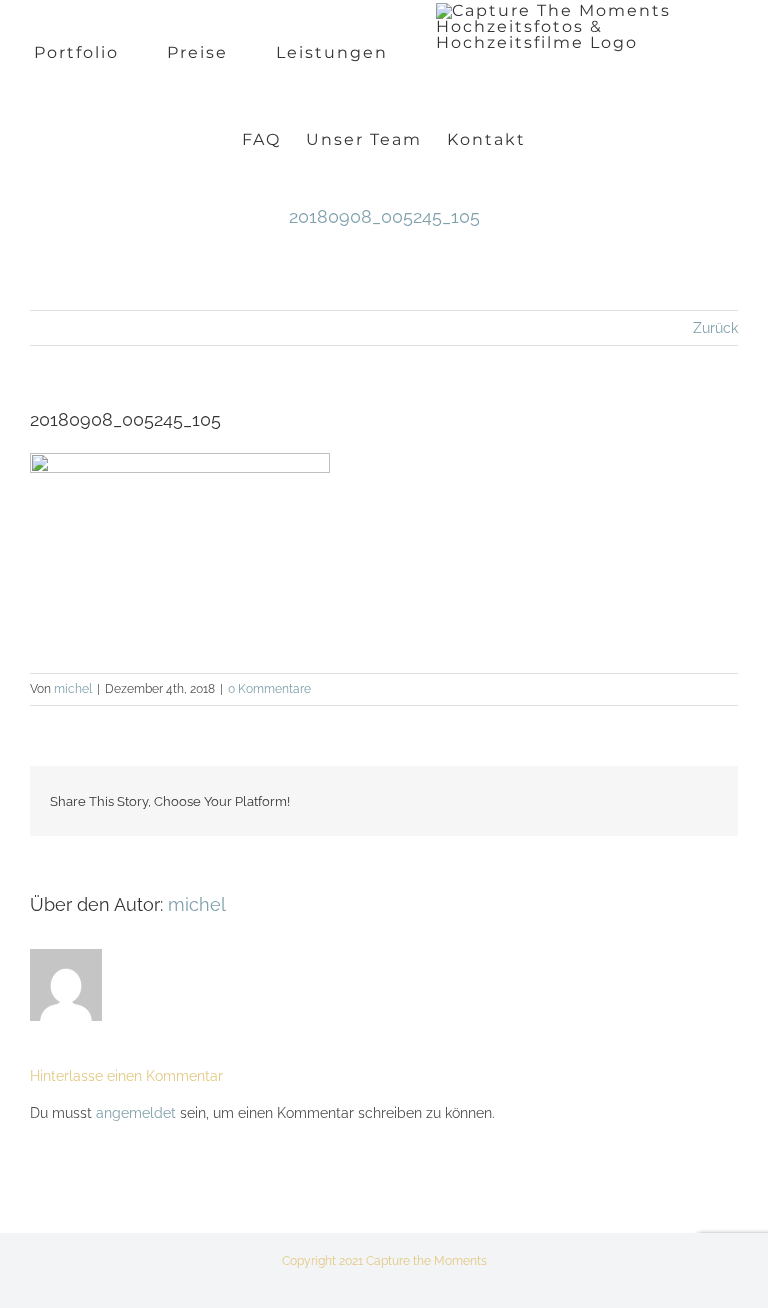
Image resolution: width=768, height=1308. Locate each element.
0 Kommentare (269, 689)
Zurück (715, 328)
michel (73, 689)
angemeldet (136, 1113)
